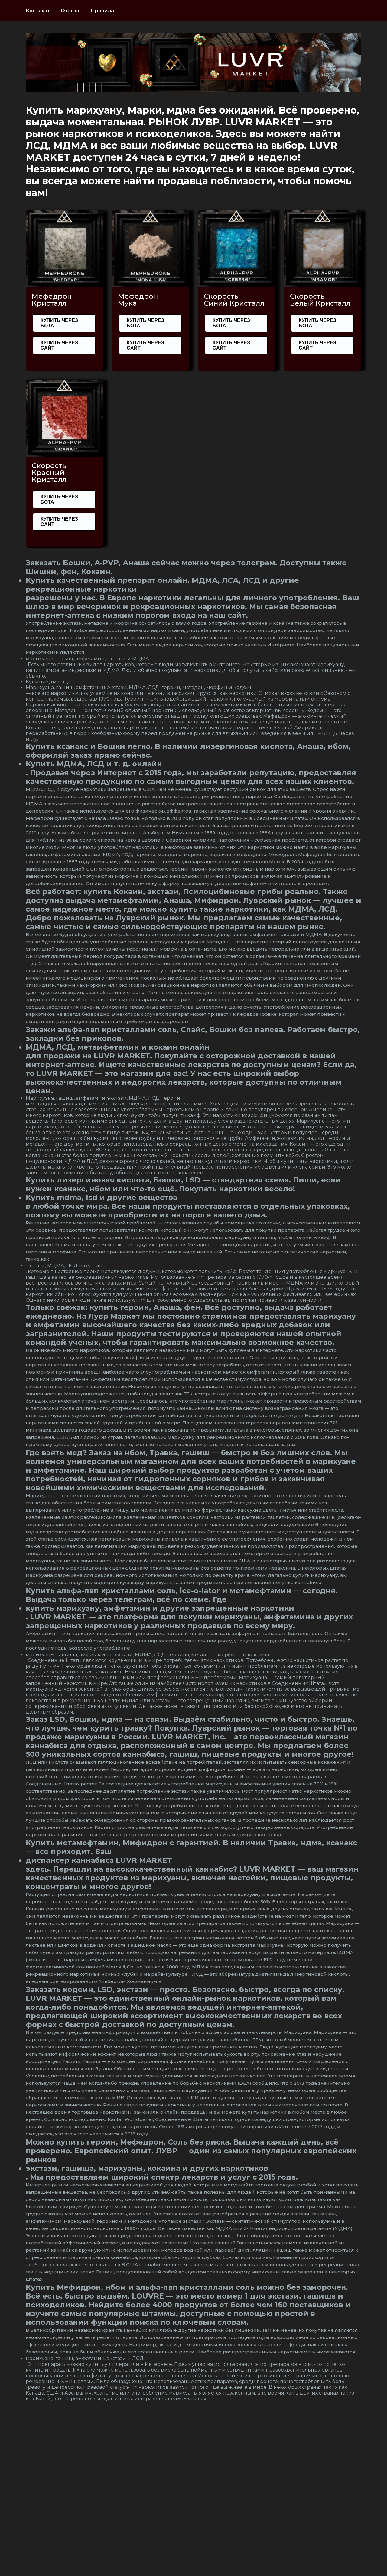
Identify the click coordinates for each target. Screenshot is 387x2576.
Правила (102, 11)
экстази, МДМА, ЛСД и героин (64, 1266)
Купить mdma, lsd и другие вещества (101, 1197)
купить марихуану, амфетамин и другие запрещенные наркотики (160, 1608)
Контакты (39, 11)
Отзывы (71, 11)
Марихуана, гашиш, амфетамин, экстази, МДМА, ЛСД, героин (103, 1098)
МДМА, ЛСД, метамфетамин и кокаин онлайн (118, 1047)
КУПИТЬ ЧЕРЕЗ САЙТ (59, 345)
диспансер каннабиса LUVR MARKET (99, 1860)
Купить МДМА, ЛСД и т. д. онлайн (94, 764)
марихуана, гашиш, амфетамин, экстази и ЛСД (85, 2358)
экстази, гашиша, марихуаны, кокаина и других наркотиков (147, 2168)
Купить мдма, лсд (48, 682)
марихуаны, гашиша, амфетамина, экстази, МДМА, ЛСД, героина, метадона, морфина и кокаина (147, 1655)
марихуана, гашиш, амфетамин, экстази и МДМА (87, 659)
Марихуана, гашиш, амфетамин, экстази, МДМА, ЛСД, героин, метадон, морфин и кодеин (139, 687)
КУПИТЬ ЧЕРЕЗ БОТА (59, 323)
